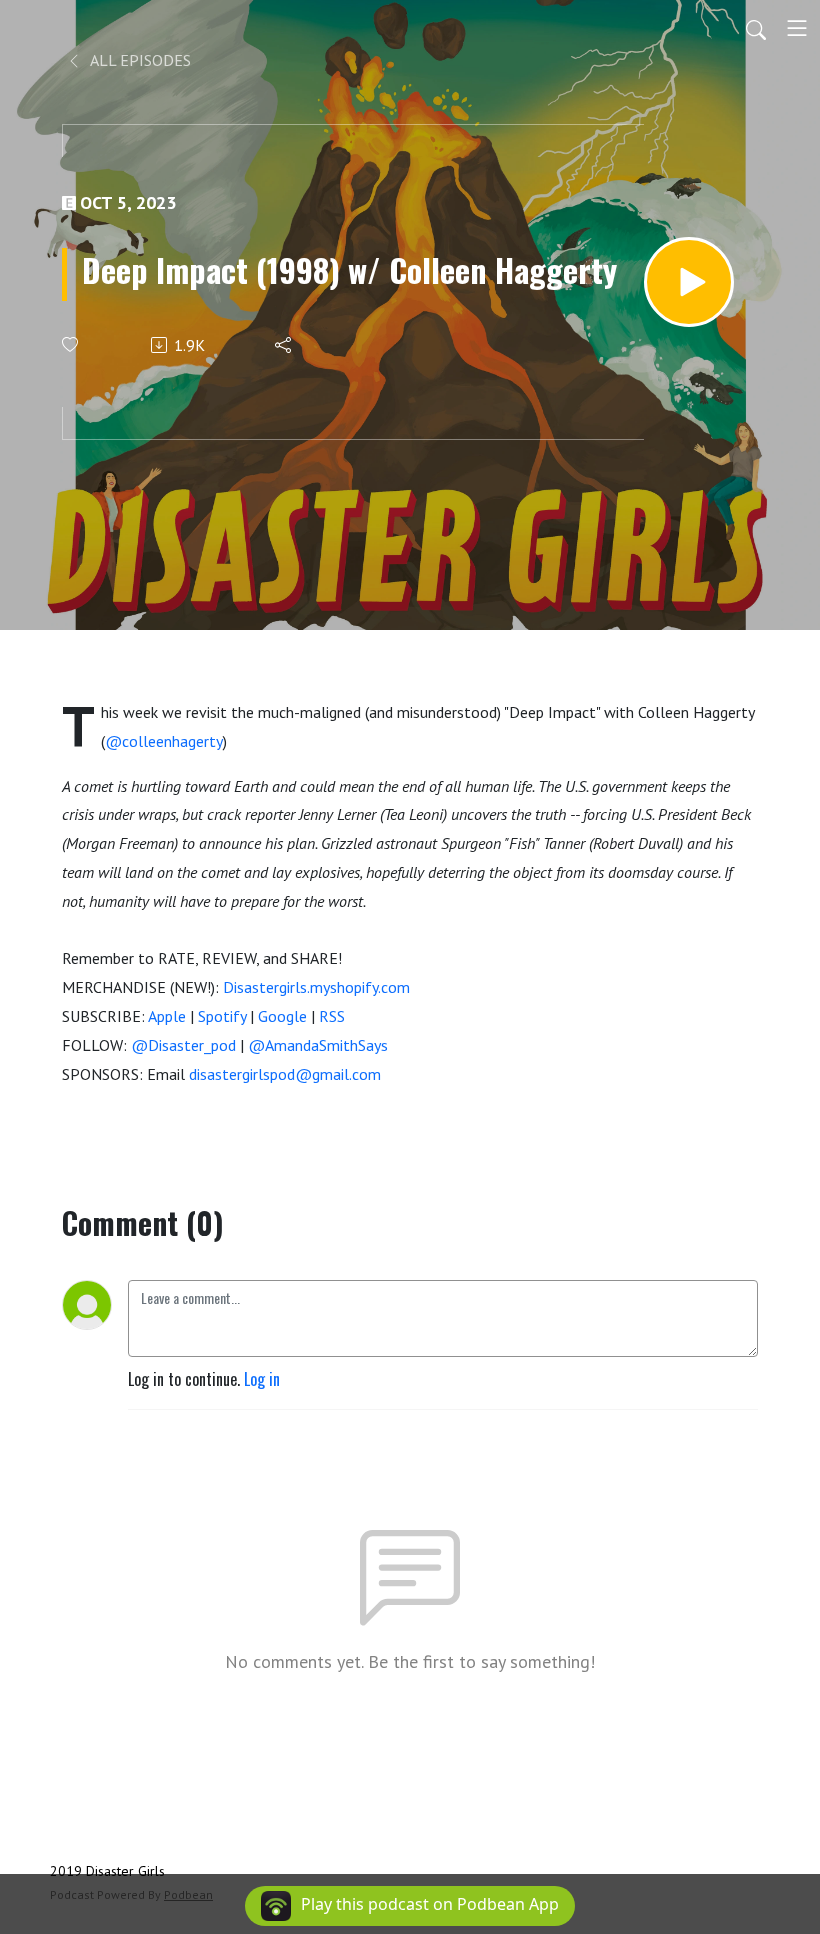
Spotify (222, 1016)
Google (282, 1016)
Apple (167, 1016)
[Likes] (71, 344)
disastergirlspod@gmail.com (285, 1074)
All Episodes (139, 60)
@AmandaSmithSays (318, 1045)
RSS (332, 1016)
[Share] (284, 345)
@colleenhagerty (164, 741)
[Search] (756, 28)
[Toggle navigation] (797, 28)
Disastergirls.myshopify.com (316, 987)
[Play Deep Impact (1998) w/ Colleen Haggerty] (689, 282)
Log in (262, 1379)
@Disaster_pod (183, 1045)
